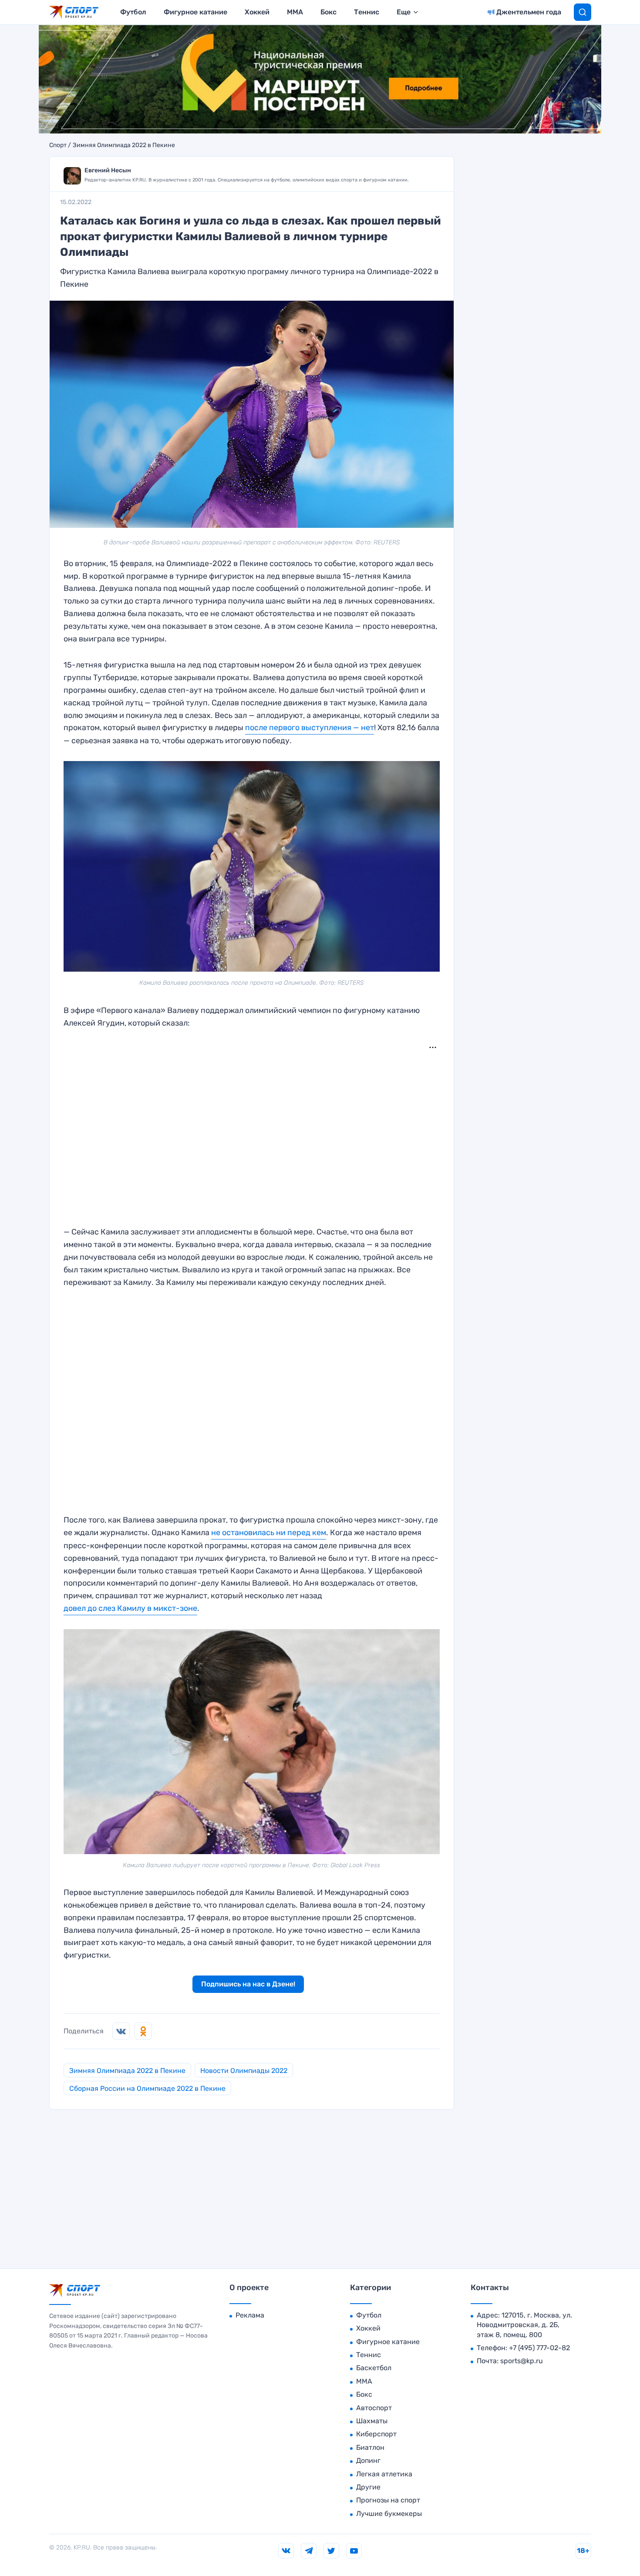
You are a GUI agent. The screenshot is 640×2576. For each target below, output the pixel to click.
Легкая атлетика (384, 2474)
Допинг (368, 2460)
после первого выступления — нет (310, 728)
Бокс (328, 12)
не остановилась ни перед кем (269, 1533)
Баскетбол (374, 2368)
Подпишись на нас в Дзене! (248, 1984)
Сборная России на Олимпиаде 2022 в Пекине (147, 2088)
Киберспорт (376, 2434)
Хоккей (257, 12)
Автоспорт (374, 2408)
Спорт (58, 145)
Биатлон (370, 2447)
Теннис (367, 12)
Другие (368, 2487)
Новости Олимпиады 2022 (244, 2071)
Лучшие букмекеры (389, 2514)
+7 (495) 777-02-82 (539, 2348)
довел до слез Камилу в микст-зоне (130, 1608)
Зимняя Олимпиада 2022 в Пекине (124, 145)
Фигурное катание (195, 12)
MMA (295, 12)
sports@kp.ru (522, 2361)
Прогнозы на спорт (388, 2500)
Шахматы (372, 2421)
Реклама (250, 2315)
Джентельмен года (529, 12)
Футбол (133, 12)
